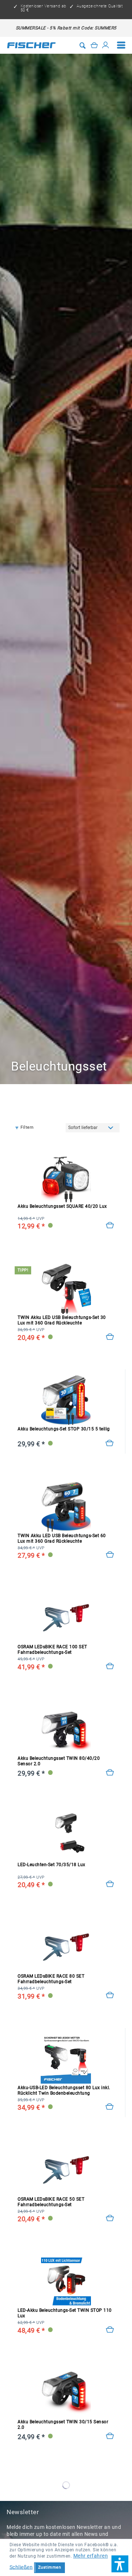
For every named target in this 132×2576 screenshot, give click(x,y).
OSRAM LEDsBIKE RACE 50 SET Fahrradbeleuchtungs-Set (51, 2202)
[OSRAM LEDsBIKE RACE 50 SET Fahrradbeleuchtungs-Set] (66, 2170)
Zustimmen (50, 2567)
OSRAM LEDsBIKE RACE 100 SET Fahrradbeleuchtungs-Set (52, 1650)
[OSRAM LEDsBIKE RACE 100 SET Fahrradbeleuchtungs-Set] (66, 1618)
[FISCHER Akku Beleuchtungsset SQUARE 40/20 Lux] (66, 1177)
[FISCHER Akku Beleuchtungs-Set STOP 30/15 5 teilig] (66, 1400)
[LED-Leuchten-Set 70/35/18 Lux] (110, 1884)
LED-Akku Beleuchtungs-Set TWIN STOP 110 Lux (65, 2313)
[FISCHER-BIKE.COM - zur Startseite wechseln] (31, 45)
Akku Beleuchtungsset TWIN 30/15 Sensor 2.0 (63, 2425)
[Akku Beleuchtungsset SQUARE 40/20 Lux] (110, 1225)
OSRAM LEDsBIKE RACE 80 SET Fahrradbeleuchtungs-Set (51, 1979)
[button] (120, 2564)
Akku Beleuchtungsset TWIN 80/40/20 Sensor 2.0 (59, 1761)
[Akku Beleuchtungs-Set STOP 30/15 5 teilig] (110, 1443)
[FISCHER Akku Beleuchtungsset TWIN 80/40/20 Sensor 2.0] (66, 1729)
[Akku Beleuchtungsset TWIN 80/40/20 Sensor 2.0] (110, 1773)
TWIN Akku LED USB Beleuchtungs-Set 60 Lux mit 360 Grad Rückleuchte (62, 1538)
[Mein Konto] (106, 45)
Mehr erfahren (91, 2556)
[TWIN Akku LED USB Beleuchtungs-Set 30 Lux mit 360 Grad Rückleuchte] (110, 1337)
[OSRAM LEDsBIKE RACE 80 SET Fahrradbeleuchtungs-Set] (66, 1947)
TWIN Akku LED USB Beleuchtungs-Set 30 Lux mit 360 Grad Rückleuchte (62, 1320)
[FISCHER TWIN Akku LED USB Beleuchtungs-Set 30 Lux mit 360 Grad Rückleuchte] (66, 1288)
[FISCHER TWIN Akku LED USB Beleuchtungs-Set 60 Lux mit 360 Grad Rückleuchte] (66, 1506)
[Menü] (121, 45)
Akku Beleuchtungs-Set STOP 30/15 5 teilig (64, 1429)
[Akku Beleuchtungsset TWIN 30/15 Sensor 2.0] (110, 2436)
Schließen (21, 2567)
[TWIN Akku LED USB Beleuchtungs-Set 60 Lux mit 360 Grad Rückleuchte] (110, 1555)
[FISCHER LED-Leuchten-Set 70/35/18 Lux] (66, 1836)
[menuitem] (121, 45)
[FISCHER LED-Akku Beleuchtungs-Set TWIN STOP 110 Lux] (66, 2281)
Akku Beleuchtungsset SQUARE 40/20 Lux (62, 1206)
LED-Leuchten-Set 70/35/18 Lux (52, 1865)
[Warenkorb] (94, 45)
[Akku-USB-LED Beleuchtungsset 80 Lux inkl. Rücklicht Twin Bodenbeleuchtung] (110, 2107)
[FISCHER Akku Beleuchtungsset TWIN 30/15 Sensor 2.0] (66, 2393)
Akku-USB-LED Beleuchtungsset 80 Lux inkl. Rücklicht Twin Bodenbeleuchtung (64, 2090)
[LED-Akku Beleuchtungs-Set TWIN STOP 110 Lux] (110, 2330)
